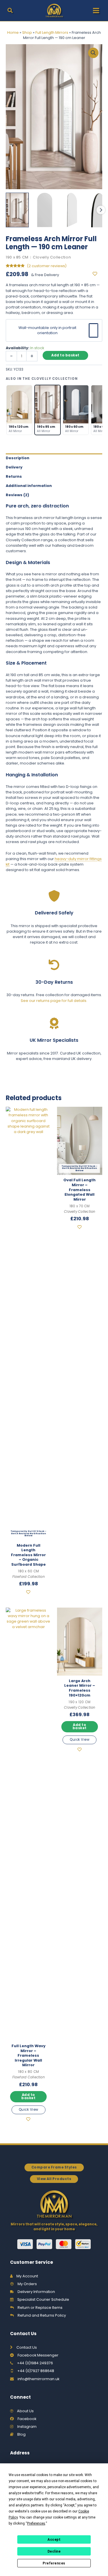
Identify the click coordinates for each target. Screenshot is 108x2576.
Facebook (27, 2419)
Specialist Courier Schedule (43, 2299)
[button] (10, 11)
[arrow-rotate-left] (54, 965)
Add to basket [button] (28, 2096)
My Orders (27, 2284)
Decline (54, 2551)
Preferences (54, 2563)
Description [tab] (18, 458)
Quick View (29, 2110)
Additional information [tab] (29, 486)
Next (101, 210)
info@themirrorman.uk (38, 2379)
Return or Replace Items (40, 2308)
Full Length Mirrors (52, 32)
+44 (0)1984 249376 (35, 2363)
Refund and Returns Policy (42, 2315)
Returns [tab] (14, 476)
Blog (21, 2434)
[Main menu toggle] (96, 11)
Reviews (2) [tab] (17, 495)
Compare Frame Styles (54, 2167)
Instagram (27, 2427)
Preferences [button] (36, 2523)
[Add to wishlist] (97, 274)
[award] (54, 1023)
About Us (25, 2411)
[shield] (54, 896)
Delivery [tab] (14, 467)
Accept (54, 2540)
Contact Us (27, 2347)
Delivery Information (36, 2292)
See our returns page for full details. (54, 1001)
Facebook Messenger (38, 2355)
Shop (27, 32)
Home (13, 32)
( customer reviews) (47, 266)
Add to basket (65, 355)
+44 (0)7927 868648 (36, 2371)
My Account (27, 2276)
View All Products (54, 2179)
